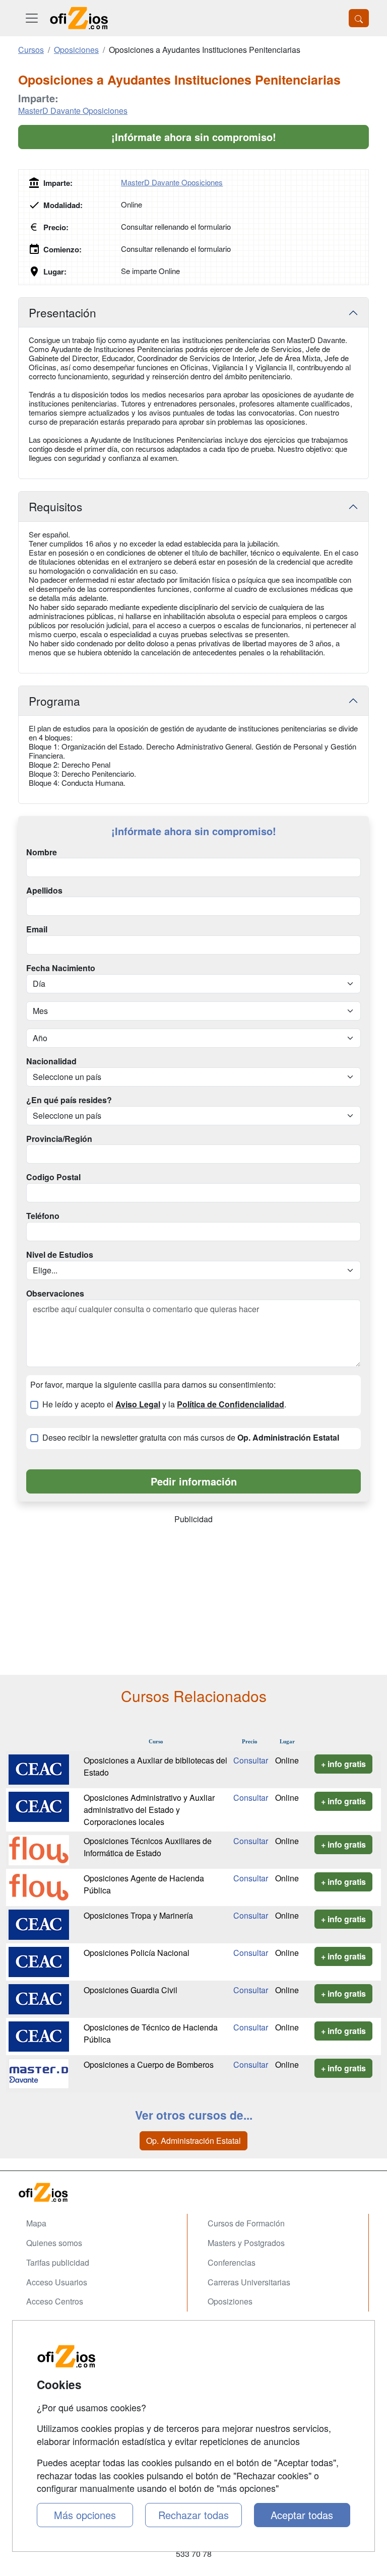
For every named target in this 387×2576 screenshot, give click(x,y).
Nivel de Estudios (60, 1255)
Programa (54, 701)
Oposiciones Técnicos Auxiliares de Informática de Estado (148, 1847)
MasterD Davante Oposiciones (73, 111)
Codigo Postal (53, 1177)
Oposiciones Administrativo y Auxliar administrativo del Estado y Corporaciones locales (149, 1810)
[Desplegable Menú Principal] (32, 18)
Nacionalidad (51, 1061)
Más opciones (85, 2515)
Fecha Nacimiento (61, 968)
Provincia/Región (59, 1139)
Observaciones (55, 1294)
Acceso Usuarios (57, 2282)
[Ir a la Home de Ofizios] (193, 2192)
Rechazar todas (193, 2515)
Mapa (36, 2223)
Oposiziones (230, 2301)
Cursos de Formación (246, 2223)
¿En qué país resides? (69, 1100)
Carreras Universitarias (249, 2282)
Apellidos (44, 891)
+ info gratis (343, 1764)
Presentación (62, 312)
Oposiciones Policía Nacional (137, 1953)
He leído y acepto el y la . (164, 1404)
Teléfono (43, 1216)
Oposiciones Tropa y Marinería (138, 1915)
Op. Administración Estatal (193, 2141)
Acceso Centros (55, 2301)
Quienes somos (54, 2243)
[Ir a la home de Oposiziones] (79, 18)
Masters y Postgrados (246, 2243)
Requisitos (55, 506)
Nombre (42, 852)
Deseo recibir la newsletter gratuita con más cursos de (191, 1438)
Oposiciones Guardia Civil (131, 1990)
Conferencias (232, 2262)
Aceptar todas (302, 2515)
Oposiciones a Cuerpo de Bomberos (149, 2064)
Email (37, 929)
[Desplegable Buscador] (359, 18)
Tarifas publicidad (58, 2262)
